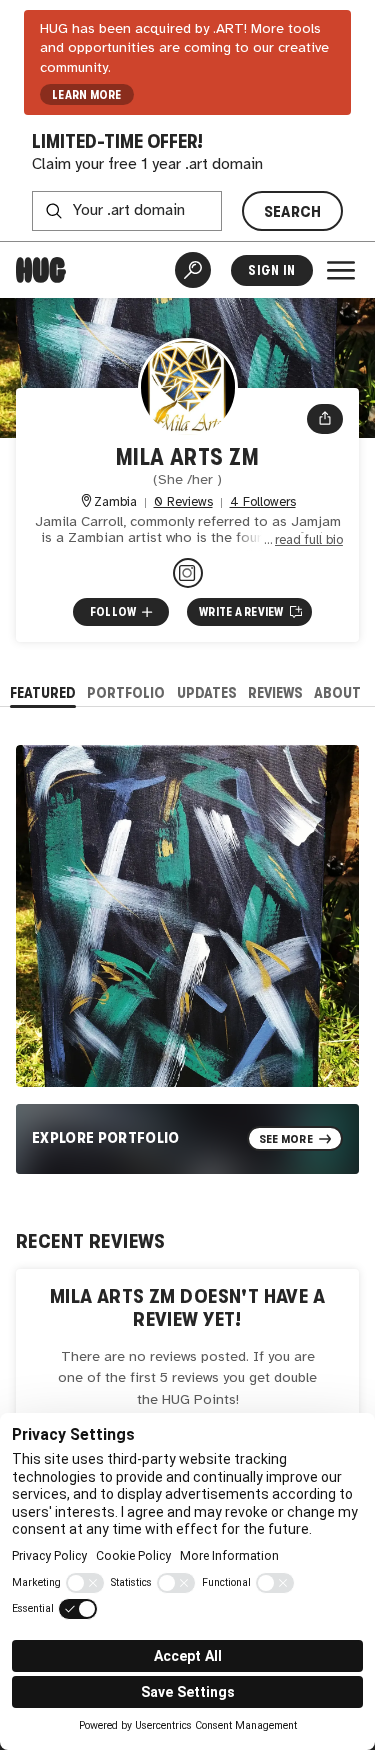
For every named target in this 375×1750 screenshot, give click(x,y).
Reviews (275, 692)
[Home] (41, 270)
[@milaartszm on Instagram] (188, 573)
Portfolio (126, 692)
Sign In (271, 270)
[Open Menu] (341, 270)
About (337, 692)
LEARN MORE (86, 95)
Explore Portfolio (106, 1137)
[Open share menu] (325, 419)
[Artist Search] (193, 270)
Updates (207, 692)
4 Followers (263, 502)
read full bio (309, 540)
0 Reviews (183, 502)
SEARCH (293, 211)
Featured (43, 692)
